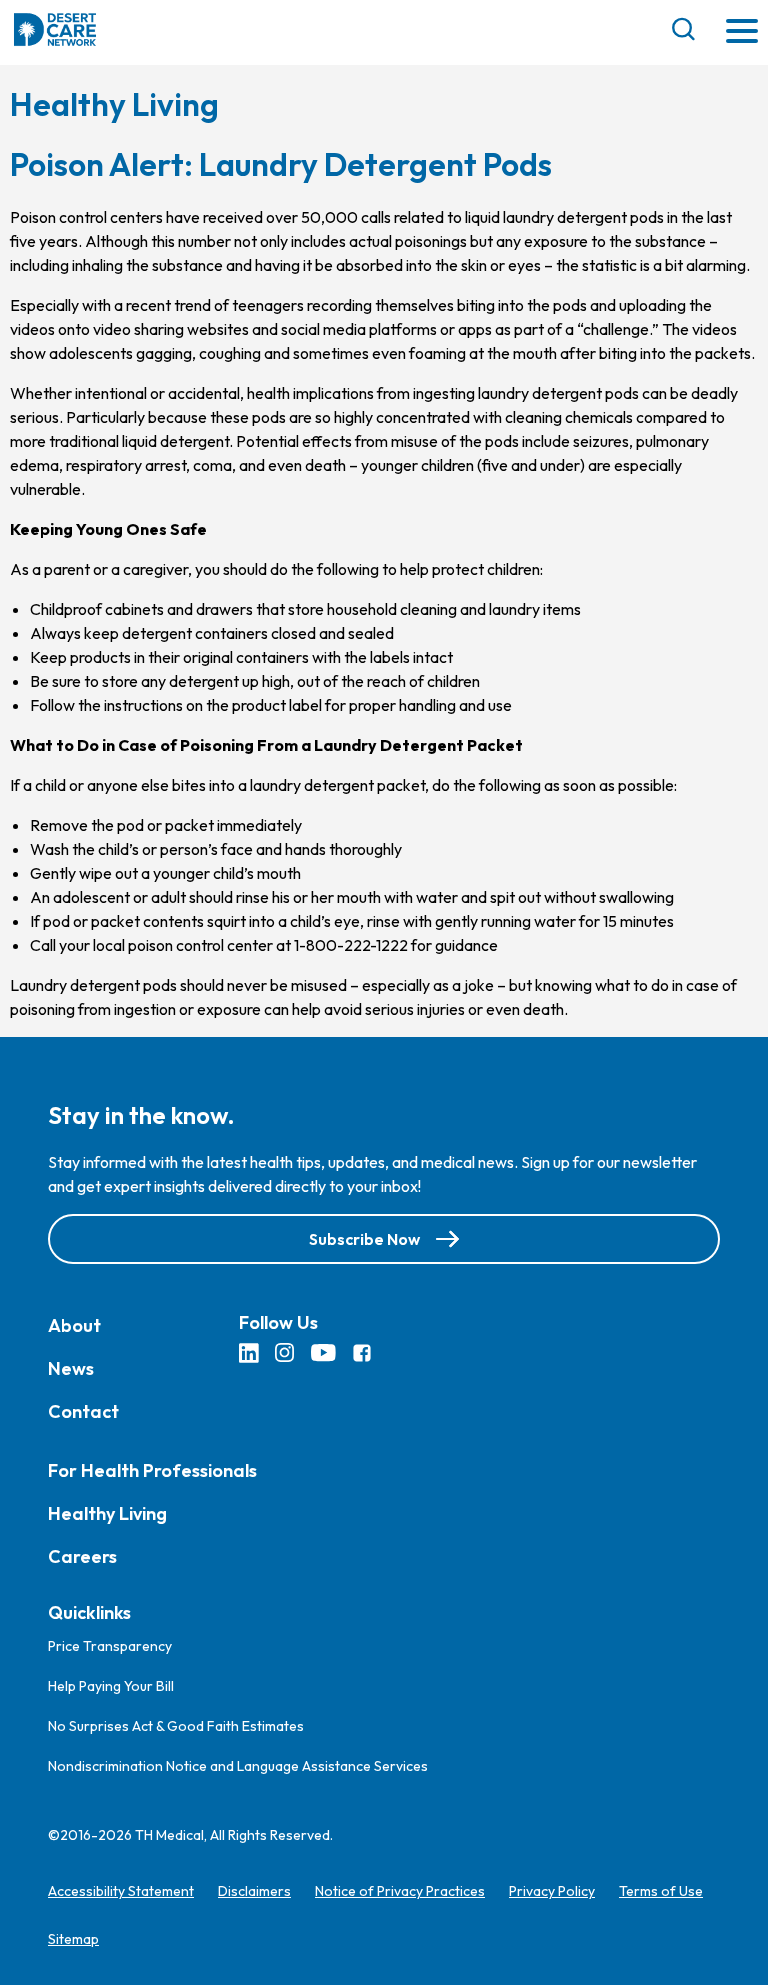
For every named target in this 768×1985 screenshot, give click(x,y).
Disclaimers (254, 1891)
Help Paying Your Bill (111, 1686)
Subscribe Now (364, 1238)
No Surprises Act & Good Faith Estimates (176, 1726)
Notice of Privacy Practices (400, 1891)
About (74, 1324)
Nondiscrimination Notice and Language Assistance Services (238, 1766)
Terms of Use (661, 1891)
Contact (83, 1410)
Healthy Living (107, 1512)
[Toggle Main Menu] (742, 32)
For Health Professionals (152, 1469)
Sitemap (73, 1939)
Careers (82, 1555)
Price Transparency (110, 1646)
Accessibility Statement (121, 1891)
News (71, 1367)
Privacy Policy (552, 1891)
